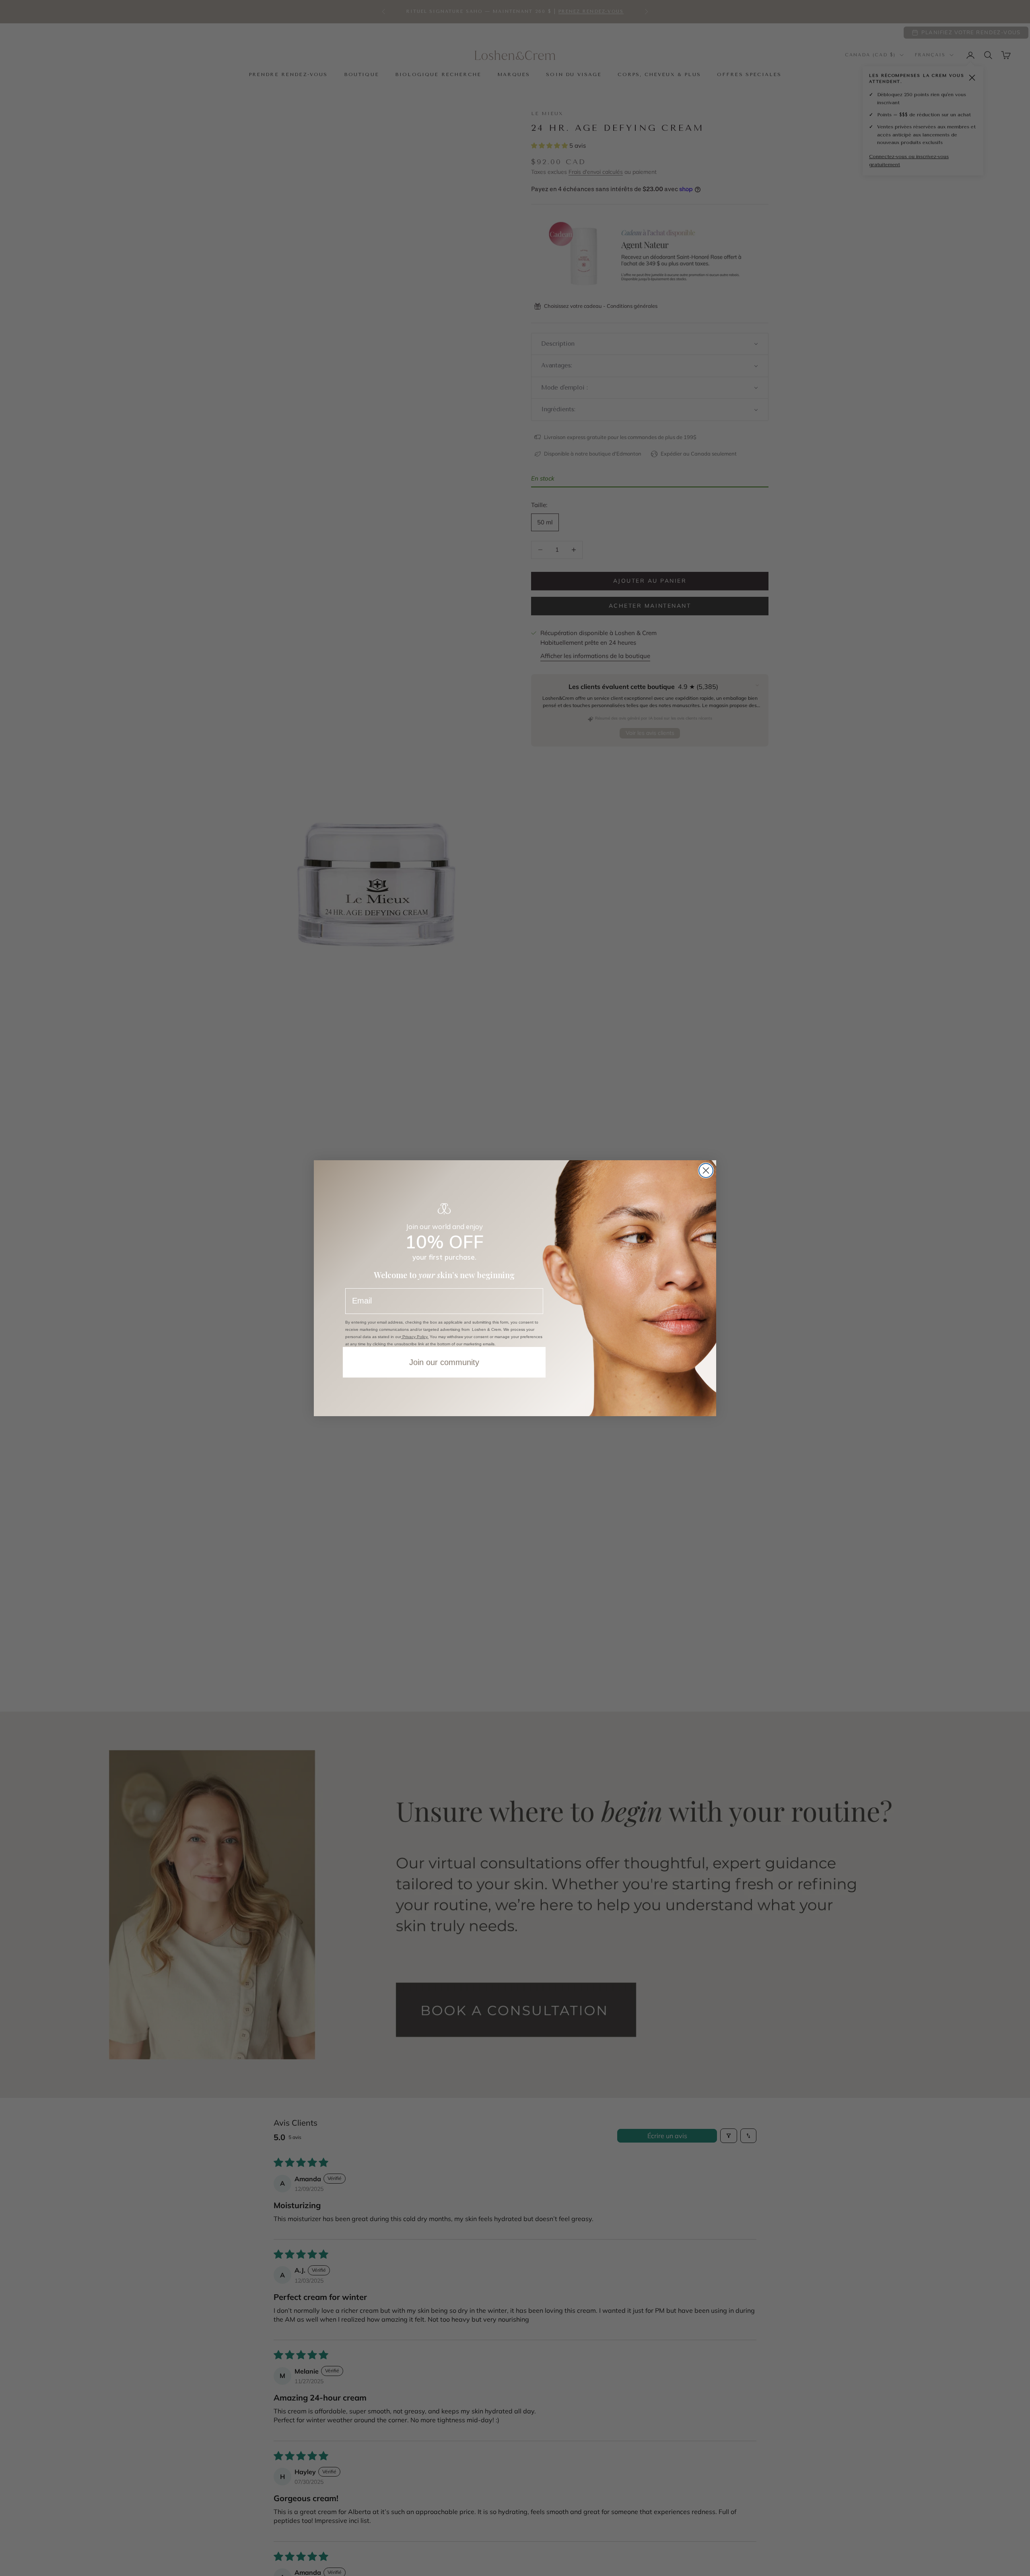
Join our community (444, 1362)
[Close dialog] (706, 1170)
